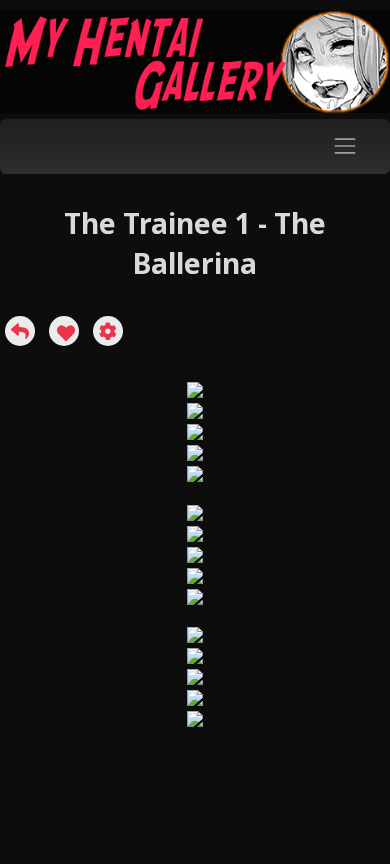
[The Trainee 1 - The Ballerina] (20, 331)
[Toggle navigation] (345, 146)
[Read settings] (108, 331)
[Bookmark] (64, 331)
